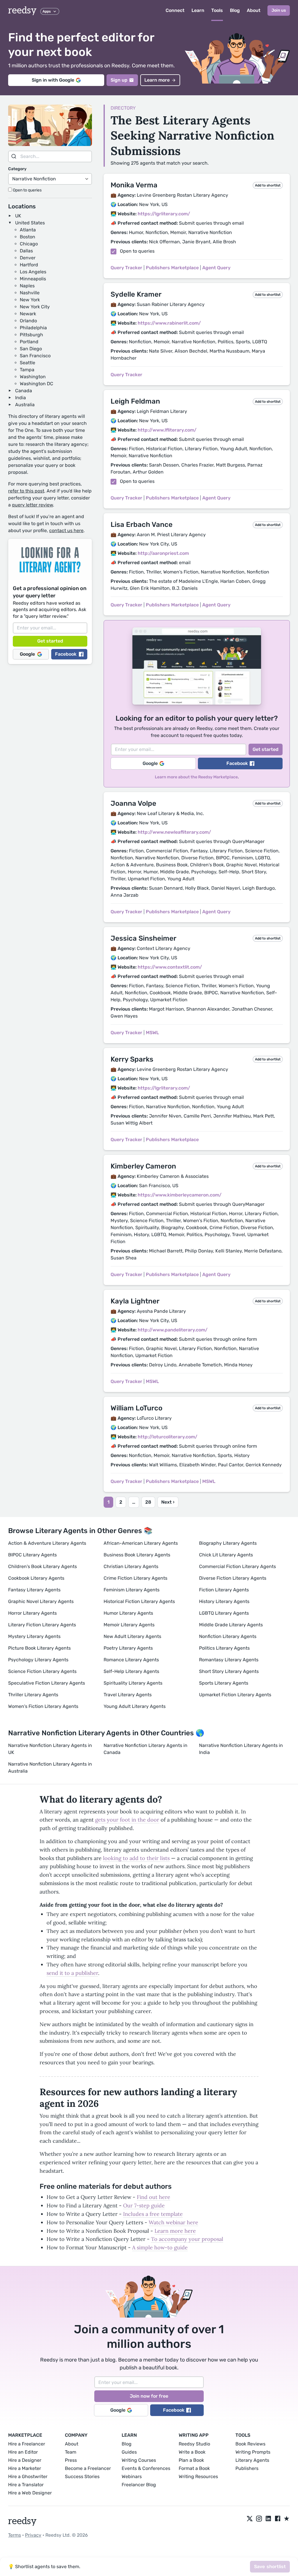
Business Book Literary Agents (137, 1555)
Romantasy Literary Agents (229, 1660)
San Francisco (35, 356)
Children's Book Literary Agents (42, 1566)
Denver (28, 258)
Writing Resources (198, 2476)
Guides (129, 2452)
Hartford (29, 265)
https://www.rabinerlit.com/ (169, 323)
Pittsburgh (31, 335)
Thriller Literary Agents (33, 1695)
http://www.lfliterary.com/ (167, 430)
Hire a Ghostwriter (28, 2476)
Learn (198, 10)
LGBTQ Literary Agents (224, 1613)
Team (71, 2452)
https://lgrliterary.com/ (164, 214)
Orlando (28, 321)
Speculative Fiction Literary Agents (47, 1683)
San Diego (31, 349)
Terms (15, 2535)
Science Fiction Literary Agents (42, 1671)
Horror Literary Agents (32, 1613)
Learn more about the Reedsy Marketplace (196, 777)
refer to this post (26, 491)
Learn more (157, 80)
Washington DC (37, 384)
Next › (168, 1502)
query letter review (32, 505)
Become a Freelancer (88, 2468)
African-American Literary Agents (141, 1543)
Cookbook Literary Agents (36, 1578)
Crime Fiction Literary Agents (135, 1578)
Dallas (26, 251)
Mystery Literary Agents (34, 1636)
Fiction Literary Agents (224, 1590)
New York (30, 300)
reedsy (22, 10)
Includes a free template (153, 2214)
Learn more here (175, 2231)
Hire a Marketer (25, 2468)
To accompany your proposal (187, 2239)
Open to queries (27, 190)
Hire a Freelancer (27, 2444)
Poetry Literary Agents (128, 1648)
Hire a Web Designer (30, 2493)
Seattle (28, 363)
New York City (35, 307)
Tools (217, 10)
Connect (175, 10)
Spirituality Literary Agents (133, 1683)
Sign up (119, 80)
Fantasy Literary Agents (34, 1590)
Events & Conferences (146, 2468)
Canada (24, 391)
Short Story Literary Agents (229, 1671)
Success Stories (82, 2476)
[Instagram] (259, 2519)
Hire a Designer (25, 2460)
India (21, 398)
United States (30, 223)
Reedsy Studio (194, 2444)
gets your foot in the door (127, 1820)
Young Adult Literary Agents (135, 1706)
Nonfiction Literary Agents (228, 1636)
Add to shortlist (268, 185)
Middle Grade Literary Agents (231, 1625)
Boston (28, 237)
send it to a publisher (72, 1973)
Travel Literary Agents (128, 1695)
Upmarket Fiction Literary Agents (235, 1695)
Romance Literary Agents (131, 1660)
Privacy (33, 2535)
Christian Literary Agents (131, 1566)
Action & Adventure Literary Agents (47, 1543)
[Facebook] (278, 2519)
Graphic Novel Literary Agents (41, 1601)
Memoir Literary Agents (129, 1625)
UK (18, 216)
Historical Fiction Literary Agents (139, 1601)
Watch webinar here (173, 2222)
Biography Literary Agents (228, 1543)
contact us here (66, 530)
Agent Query (216, 268)
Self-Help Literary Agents (131, 1671)
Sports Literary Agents (224, 1683)
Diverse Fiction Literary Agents (233, 1578)
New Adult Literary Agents (132, 1636)
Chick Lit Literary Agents (226, 1555)
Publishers (247, 2468)
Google (27, 654)
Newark (28, 314)
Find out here (154, 2197)
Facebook (66, 654)
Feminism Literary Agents (132, 1590)
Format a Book (194, 2468)
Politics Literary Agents (224, 1648)
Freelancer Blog (139, 2485)
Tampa (27, 370)
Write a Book (192, 2452)
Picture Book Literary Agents (39, 1648)
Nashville (30, 293)
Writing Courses (139, 2460)
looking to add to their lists (136, 1858)
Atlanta (28, 230)
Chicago (29, 244)
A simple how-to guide (160, 2247)
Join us (279, 10)
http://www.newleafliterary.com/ (174, 832)
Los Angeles (33, 272)
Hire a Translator (26, 2485)
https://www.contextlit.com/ (170, 967)
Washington (33, 377)
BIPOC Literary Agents (32, 1555)
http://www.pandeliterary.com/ (173, 1330)
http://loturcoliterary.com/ (167, 1437)
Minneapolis (33, 279)
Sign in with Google (53, 80)
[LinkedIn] (268, 2519)
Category (17, 169)
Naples (27, 286)
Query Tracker (126, 268)
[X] (250, 2519)
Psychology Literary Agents (38, 1660)
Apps (47, 11)
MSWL (152, 1033)
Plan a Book (191, 2460)
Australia (25, 405)
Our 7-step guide (144, 2205)
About (254, 10)
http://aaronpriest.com (163, 553)
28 (148, 1502)
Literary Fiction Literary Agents (42, 1625)
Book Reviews (250, 2444)
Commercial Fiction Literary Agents (237, 1566)
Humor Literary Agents (128, 1613)
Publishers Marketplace (172, 268)
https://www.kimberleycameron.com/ (180, 1195)
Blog (235, 10)
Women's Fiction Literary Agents (43, 1706)
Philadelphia (33, 328)
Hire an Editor (23, 2452)
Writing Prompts (253, 2452)
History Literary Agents (224, 1601)
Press (71, 2460)
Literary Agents (252, 2460)
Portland (29, 342)
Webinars (132, 2476)
